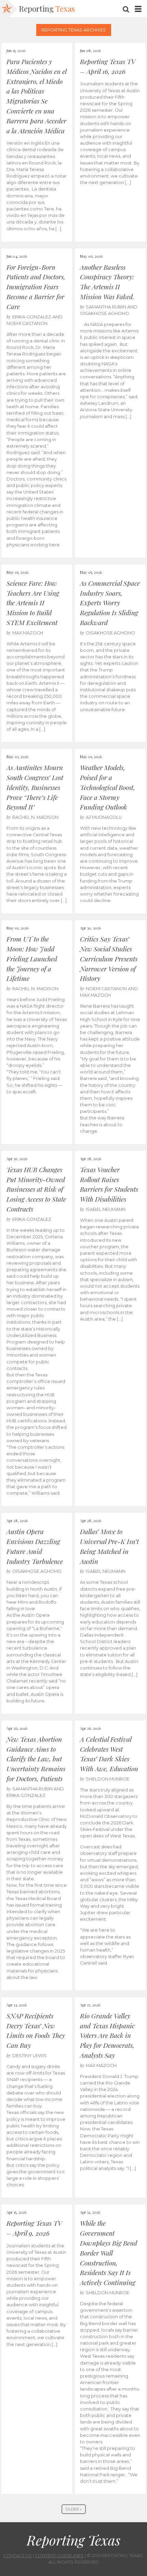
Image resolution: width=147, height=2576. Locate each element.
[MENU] (138, 9)
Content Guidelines (59, 2556)
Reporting (47, 9)
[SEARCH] (126, 9)
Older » (74, 2509)
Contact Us (18, 2556)
